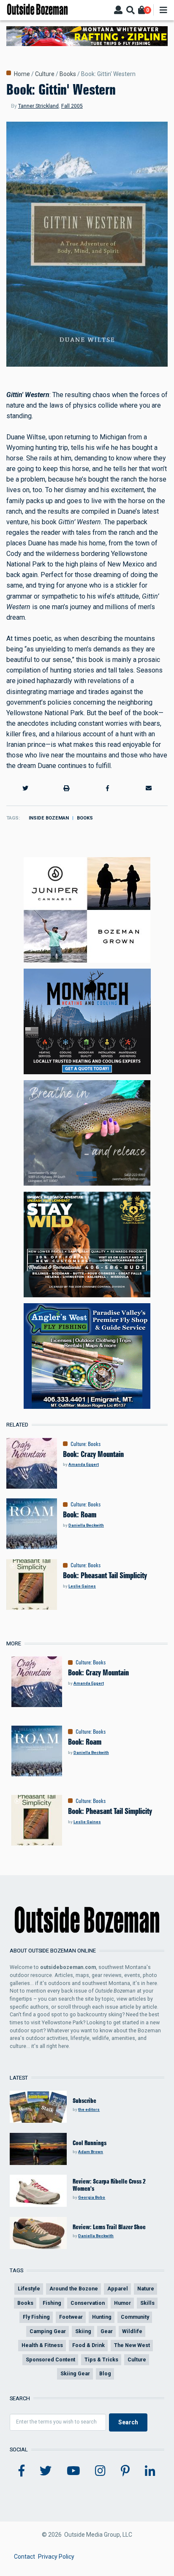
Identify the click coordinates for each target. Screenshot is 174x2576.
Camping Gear (48, 2331)
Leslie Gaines (82, 1586)
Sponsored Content (50, 2360)
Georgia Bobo (92, 2197)
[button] (25, 788)
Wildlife (132, 2331)
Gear (107, 2331)
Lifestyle (29, 2289)
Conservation (88, 2303)
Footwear (71, 2317)
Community (135, 2317)
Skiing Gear (75, 2373)
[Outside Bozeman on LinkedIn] (150, 2471)
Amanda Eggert (84, 1464)
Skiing (83, 2331)
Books (68, 74)
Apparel (118, 2289)
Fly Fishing (36, 2317)
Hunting (102, 2317)
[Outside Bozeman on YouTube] (73, 2471)
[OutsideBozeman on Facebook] (22, 2471)
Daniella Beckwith (86, 1525)
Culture (45, 74)
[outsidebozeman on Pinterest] (125, 2471)
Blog (105, 2373)
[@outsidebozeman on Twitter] (46, 2471)
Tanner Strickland (38, 106)
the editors (89, 2109)
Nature (146, 2289)
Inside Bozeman (49, 818)
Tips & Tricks (101, 2360)
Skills (147, 2303)
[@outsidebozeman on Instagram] (100, 2471)
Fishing (52, 2303)
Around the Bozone (74, 2289)
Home (22, 74)
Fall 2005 (72, 106)
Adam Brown (91, 2152)
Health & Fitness (42, 2345)
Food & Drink (88, 2345)
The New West (132, 2345)
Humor (122, 2303)
